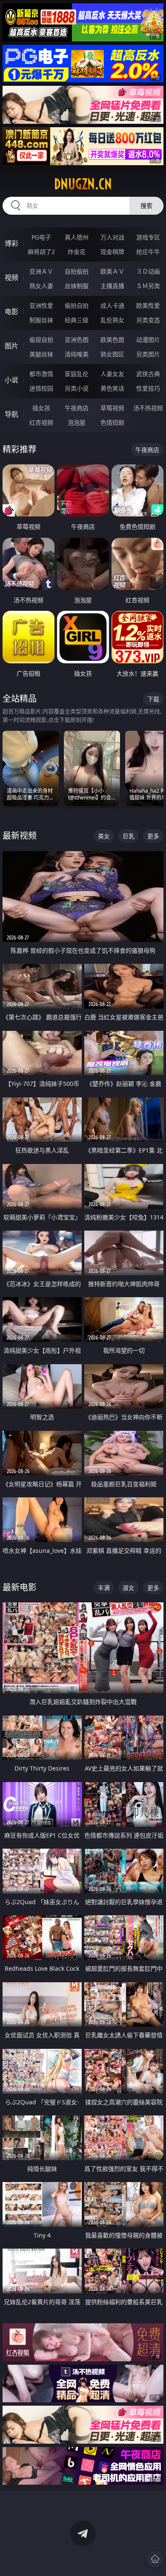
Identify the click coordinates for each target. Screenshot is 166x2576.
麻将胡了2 (41, 252)
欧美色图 (112, 340)
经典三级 (77, 320)
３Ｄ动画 (148, 271)
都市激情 (41, 374)
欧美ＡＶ (112, 271)
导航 (11, 414)
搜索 (146, 206)
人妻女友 (112, 374)
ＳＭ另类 (148, 286)
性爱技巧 (148, 388)
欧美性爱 (148, 305)
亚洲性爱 (41, 305)
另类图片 (148, 354)
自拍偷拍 (77, 271)
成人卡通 (112, 305)
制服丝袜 (41, 320)
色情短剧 (112, 422)
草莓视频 (112, 408)
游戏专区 (148, 237)
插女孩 (41, 408)
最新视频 (20, 836)
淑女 (129, 1588)
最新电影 (20, 1587)
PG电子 (41, 237)
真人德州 (77, 237)
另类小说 (77, 388)
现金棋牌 (112, 252)
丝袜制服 (77, 286)
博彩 (11, 243)
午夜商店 (77, 408)
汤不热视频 (148, 408)
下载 (153, 699)
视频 (11, 277)
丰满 (104, 1588)
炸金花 (77, 252)
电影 (11, 312)
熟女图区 (112, 354)
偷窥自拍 (41, 340)
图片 (11, 346)
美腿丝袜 (41, 354)
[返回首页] (155, 2559)
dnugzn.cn (83, 184)
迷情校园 (41, 388)
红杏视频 (41, 422)
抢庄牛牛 (148, 252)
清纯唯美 (77, 354)
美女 (104, 836)
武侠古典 (148, 374)
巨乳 (129, 836)
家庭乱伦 (77, 374)
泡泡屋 (77, 422)
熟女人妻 (41, 286)
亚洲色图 (77, 340)
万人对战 (112, 237)
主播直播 (112, 286)
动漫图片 (148, 340)
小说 (11, 380)
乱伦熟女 (112, 320)
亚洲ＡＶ (41, 271)
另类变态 (148, 320)
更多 (153, 836)
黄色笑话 (112, 388)
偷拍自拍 (77, 305)
